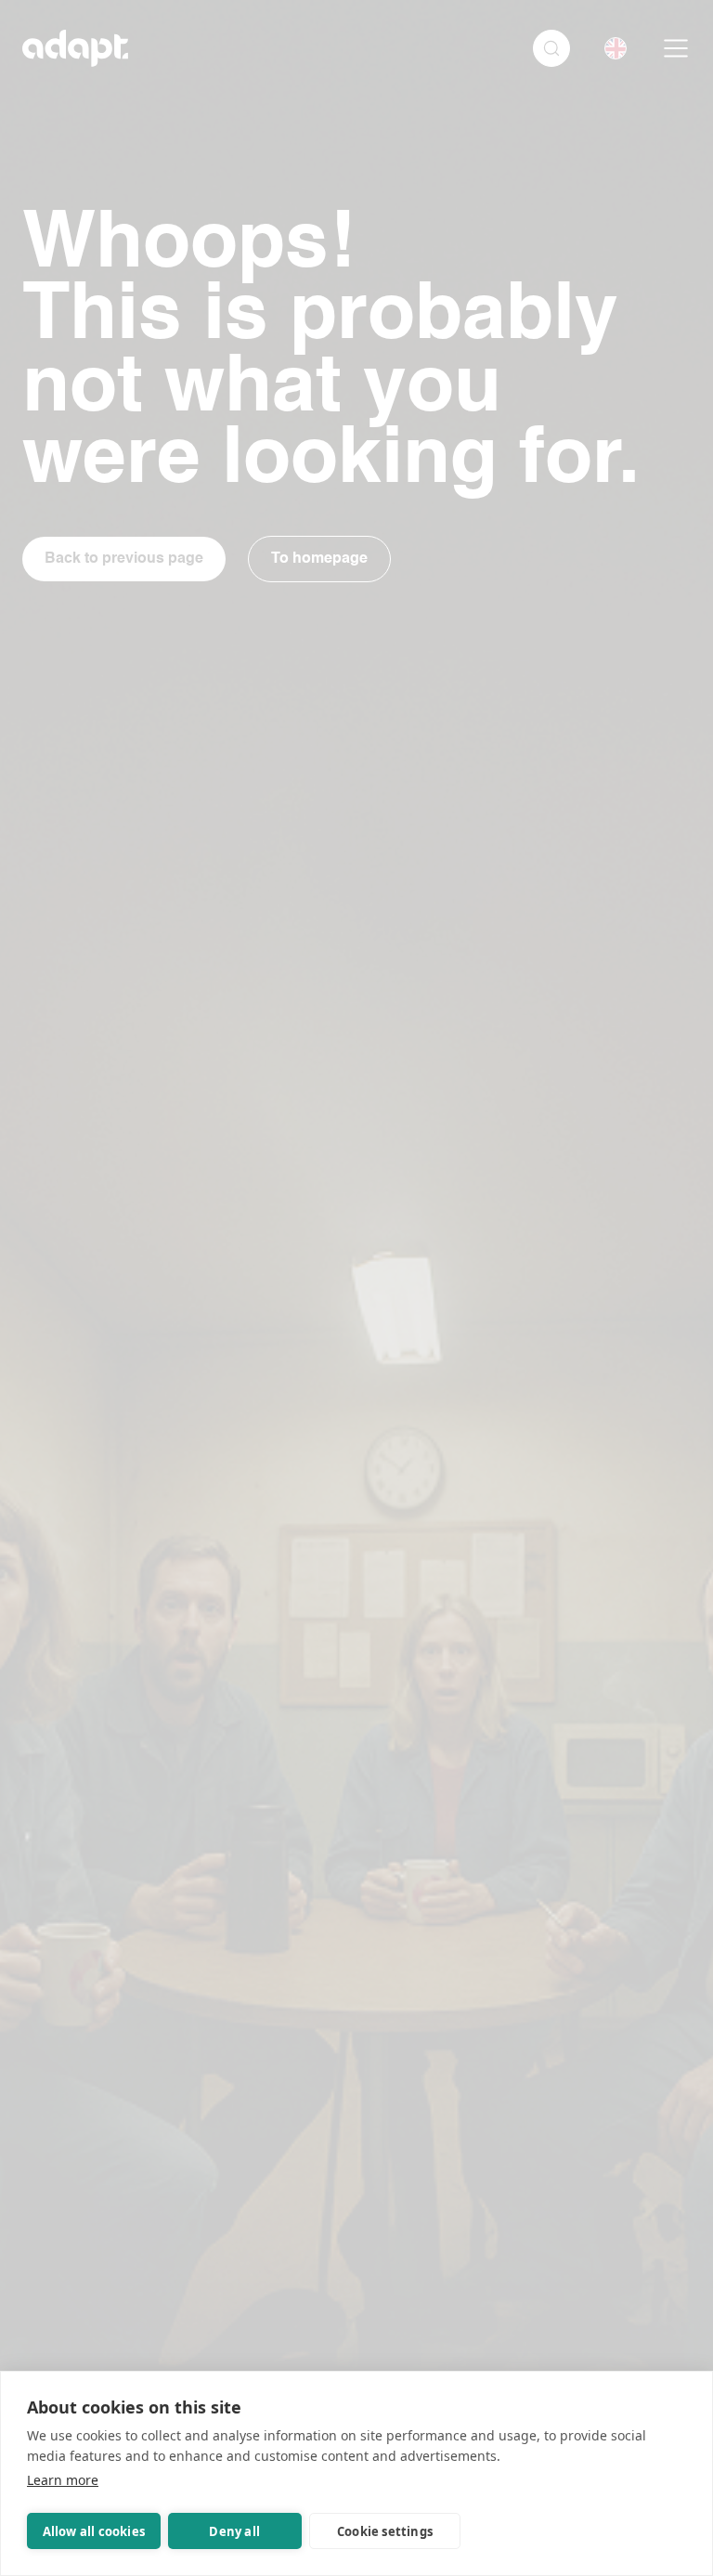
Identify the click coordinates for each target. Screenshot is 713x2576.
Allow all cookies (94, 2531)
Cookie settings (385, 2531)
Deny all (234, 2531)
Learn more (63, 2480)
